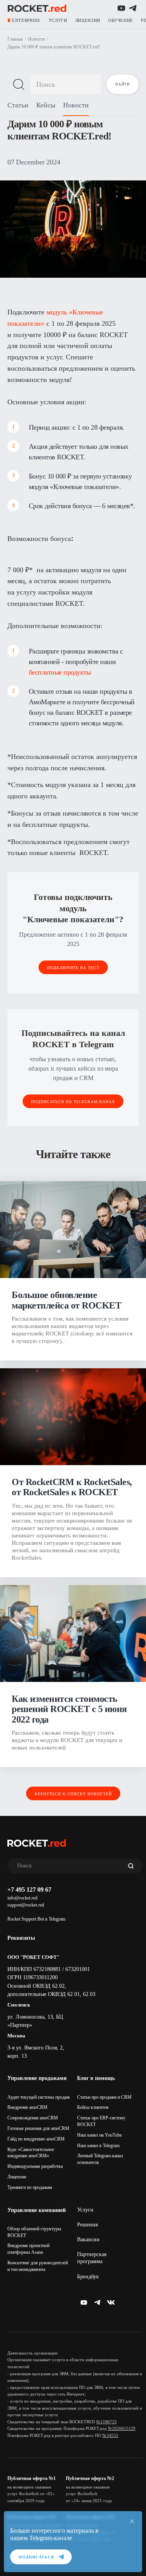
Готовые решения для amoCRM (38, 2128)
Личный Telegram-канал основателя (100, 2159)
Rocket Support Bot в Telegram (36, 1919)
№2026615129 (122, 2428)
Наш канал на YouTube (99, 2135)
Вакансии (88, 2239)
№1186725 (106, 2422)
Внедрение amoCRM (27, 2107)
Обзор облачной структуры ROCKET (34, 2232)
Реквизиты (21, 1938)
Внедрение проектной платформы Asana (28, 2249)
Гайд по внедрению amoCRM (36, 2139)
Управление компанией (37, 2210)
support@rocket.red (26, 1905)
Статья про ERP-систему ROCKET (101, 2121)
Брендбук (88, 2277)
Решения (87, 2225)
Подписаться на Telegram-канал (73, 1102)
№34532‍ (110, 2435)
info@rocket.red (22, 1898)
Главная (15, 39)
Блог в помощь (96, 2078)
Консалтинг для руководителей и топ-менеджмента (38, 2266)
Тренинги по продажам (30, 2187)
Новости (36, 39)
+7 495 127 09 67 (29, 1890)
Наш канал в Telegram (98, 2146)
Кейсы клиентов (93, 2107)
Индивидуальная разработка (35, 2166)
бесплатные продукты (61, 672)
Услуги (85, 2210)
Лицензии (17, 2177)
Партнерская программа (92, 2258)
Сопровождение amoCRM (33, 2118)
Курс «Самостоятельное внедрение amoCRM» (31, 2153)
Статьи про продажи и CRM (104, 2097)
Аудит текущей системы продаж (39, 2097)
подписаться (36, 2557)
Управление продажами (37, 2078)
